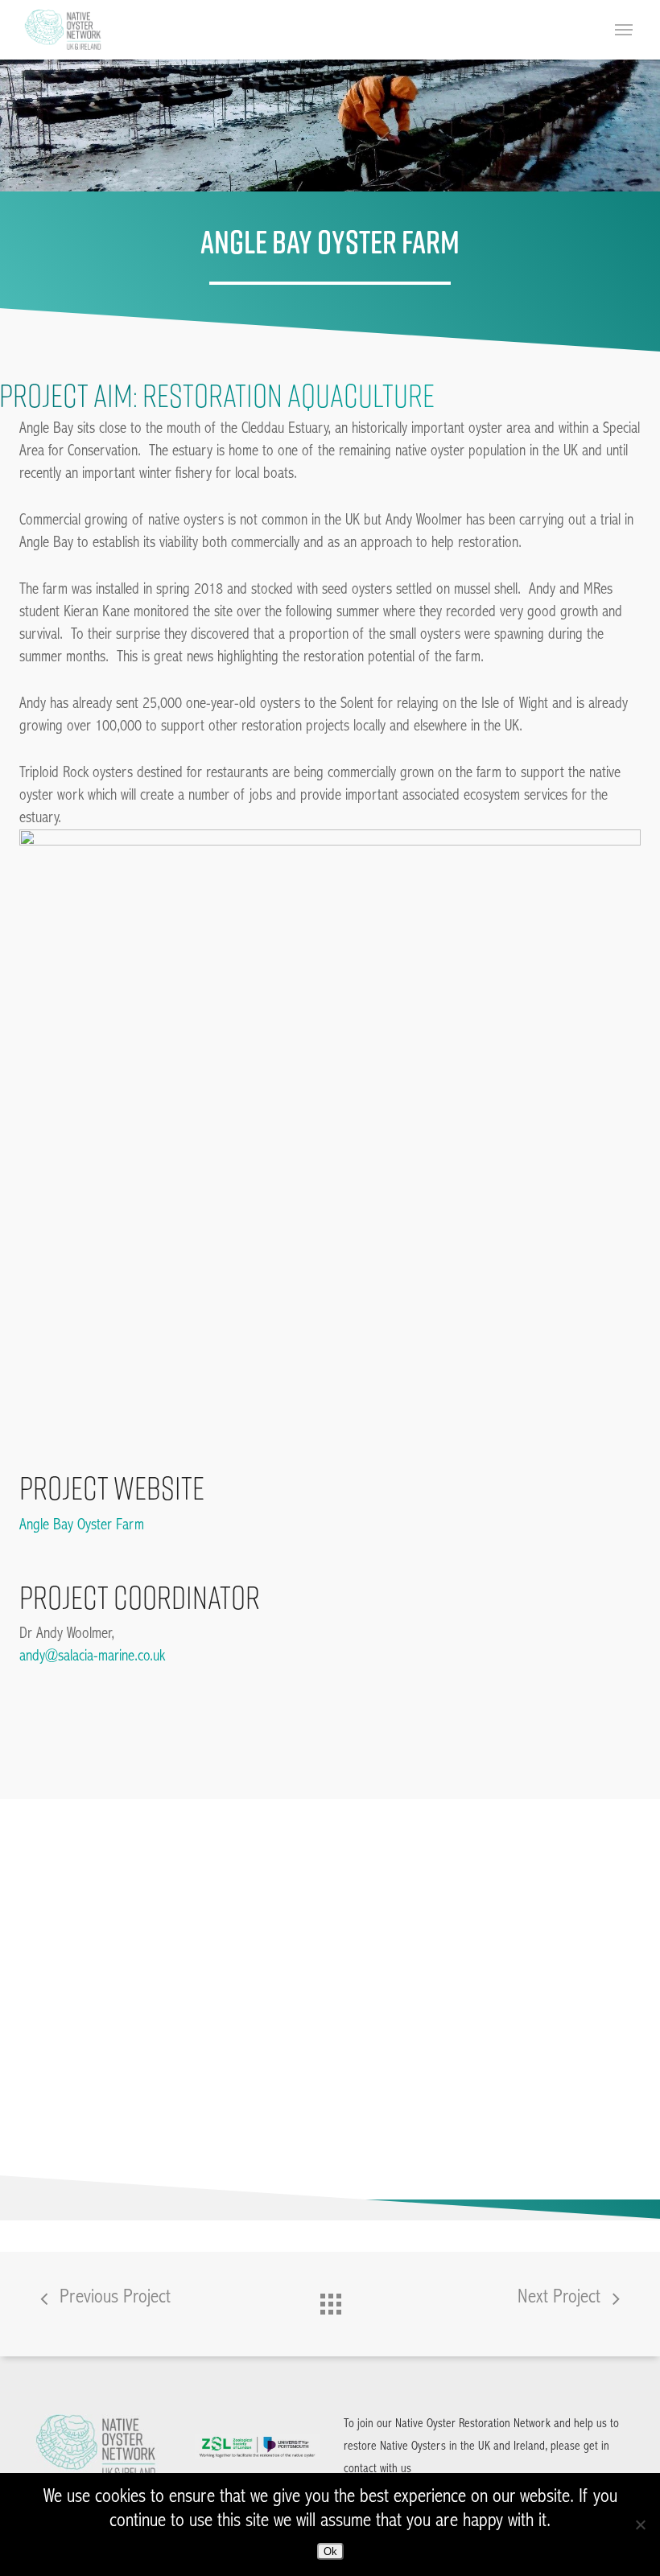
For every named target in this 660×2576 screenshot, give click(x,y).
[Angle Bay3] (112, 1982)
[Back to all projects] (330, 2300)
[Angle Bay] (112, 2127)
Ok (330, 2551)
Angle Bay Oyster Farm (82, 1525)
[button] (626, 30)
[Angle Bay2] (258, 2127)
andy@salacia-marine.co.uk (92, 1656)
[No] (640, 2525)
